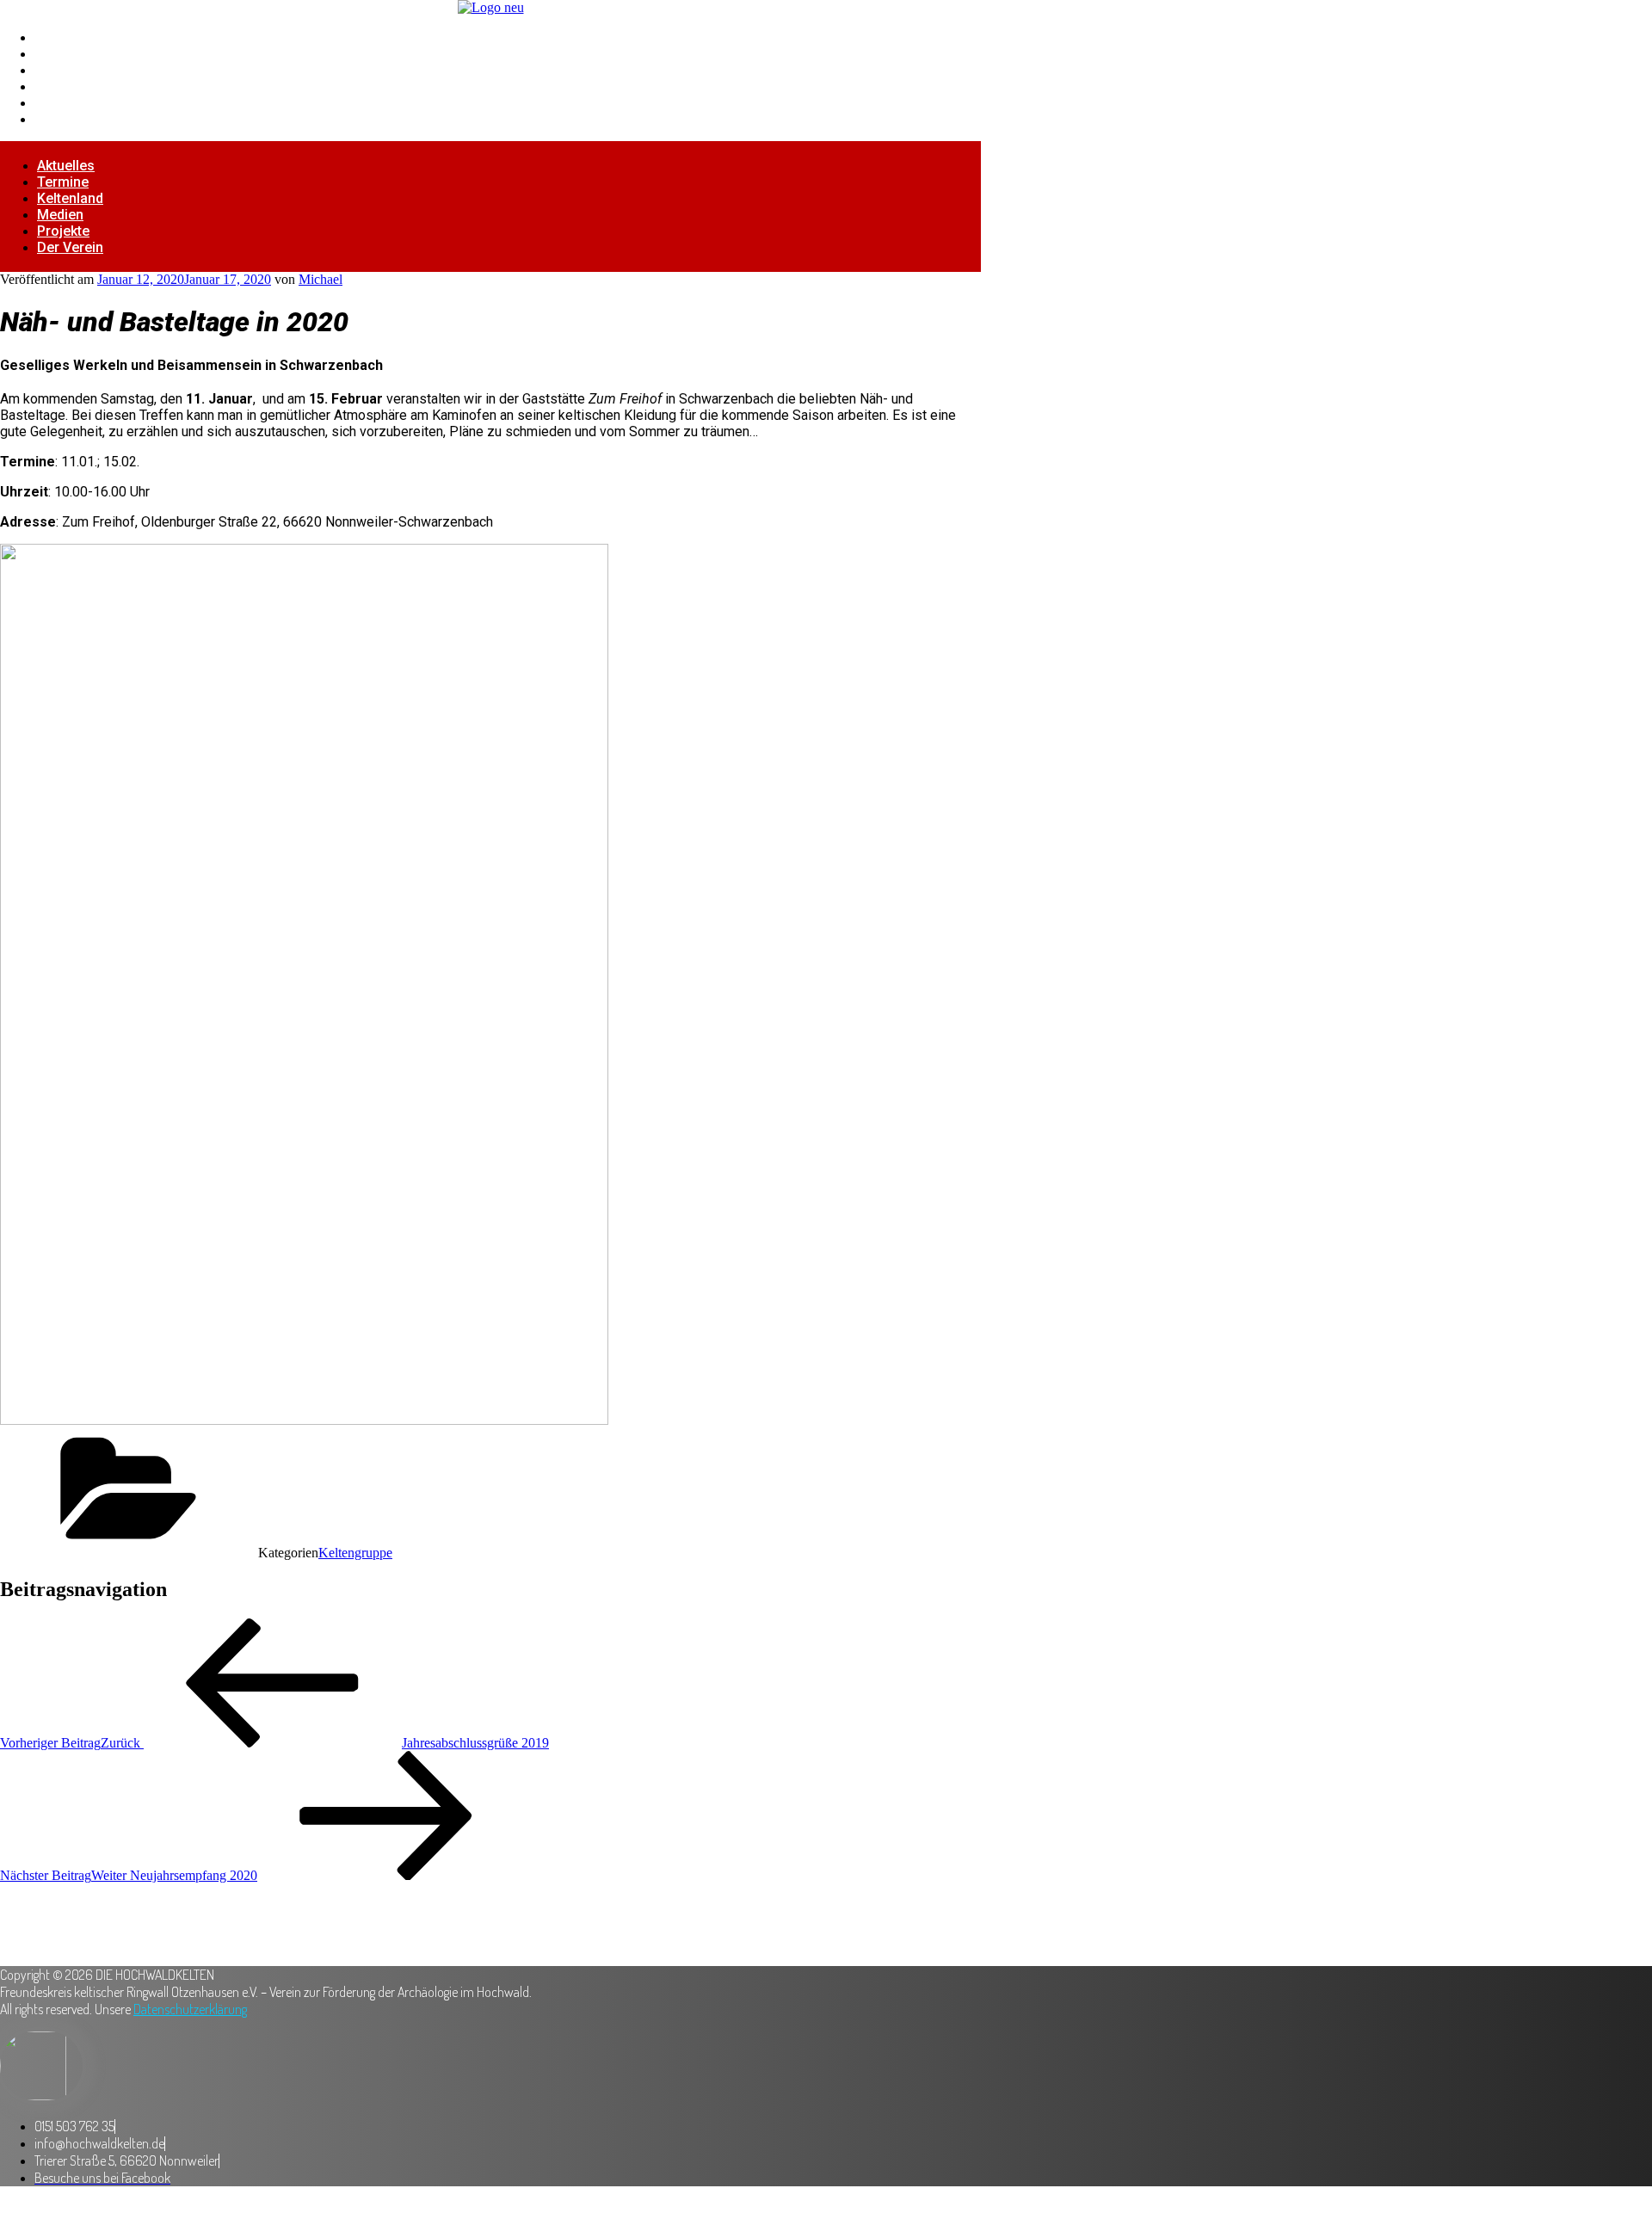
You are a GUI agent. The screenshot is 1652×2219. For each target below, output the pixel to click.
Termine (61, 54)
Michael (321, 279)
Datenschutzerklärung (190, 2009)
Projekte (62, 103)
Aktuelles (65, 37)
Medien (59, 86)
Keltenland (69, 70)
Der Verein (69, 119)
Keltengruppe (355, 1553)
